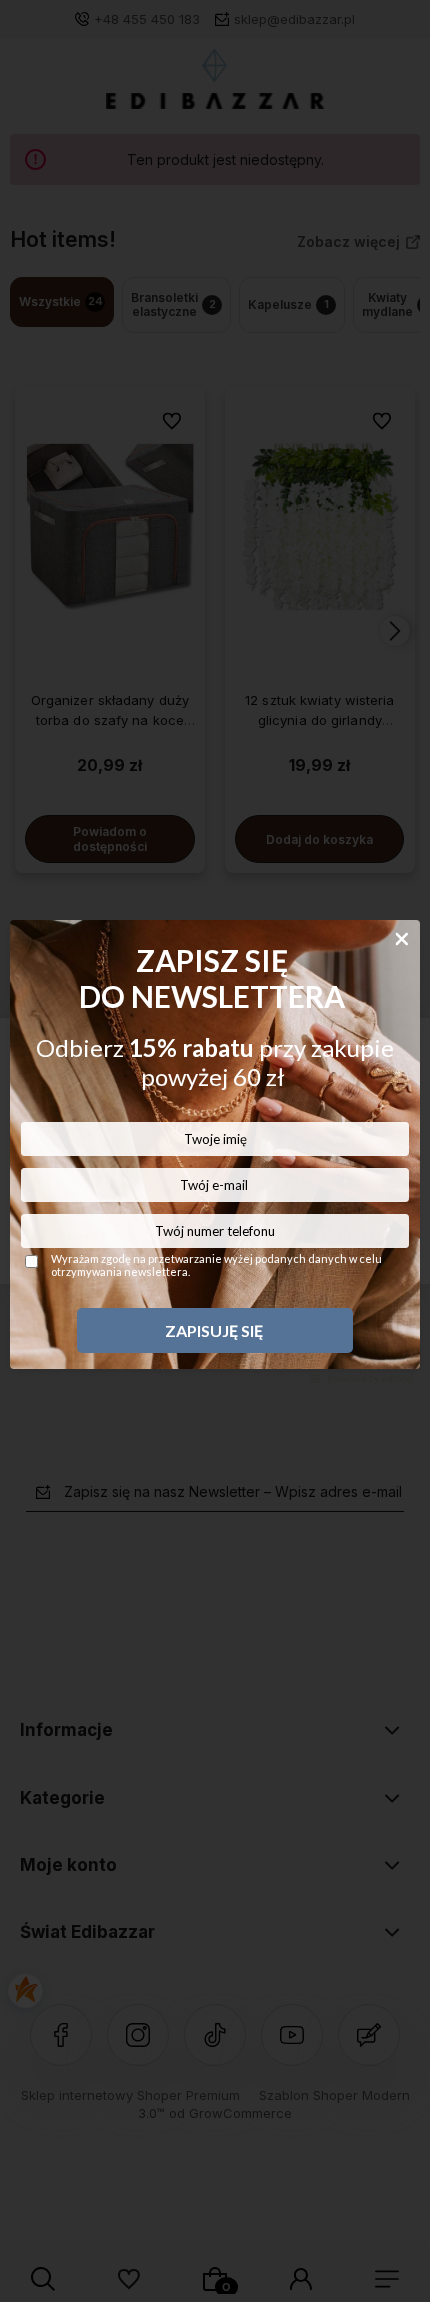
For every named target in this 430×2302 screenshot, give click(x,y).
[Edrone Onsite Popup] (215, 1151)
